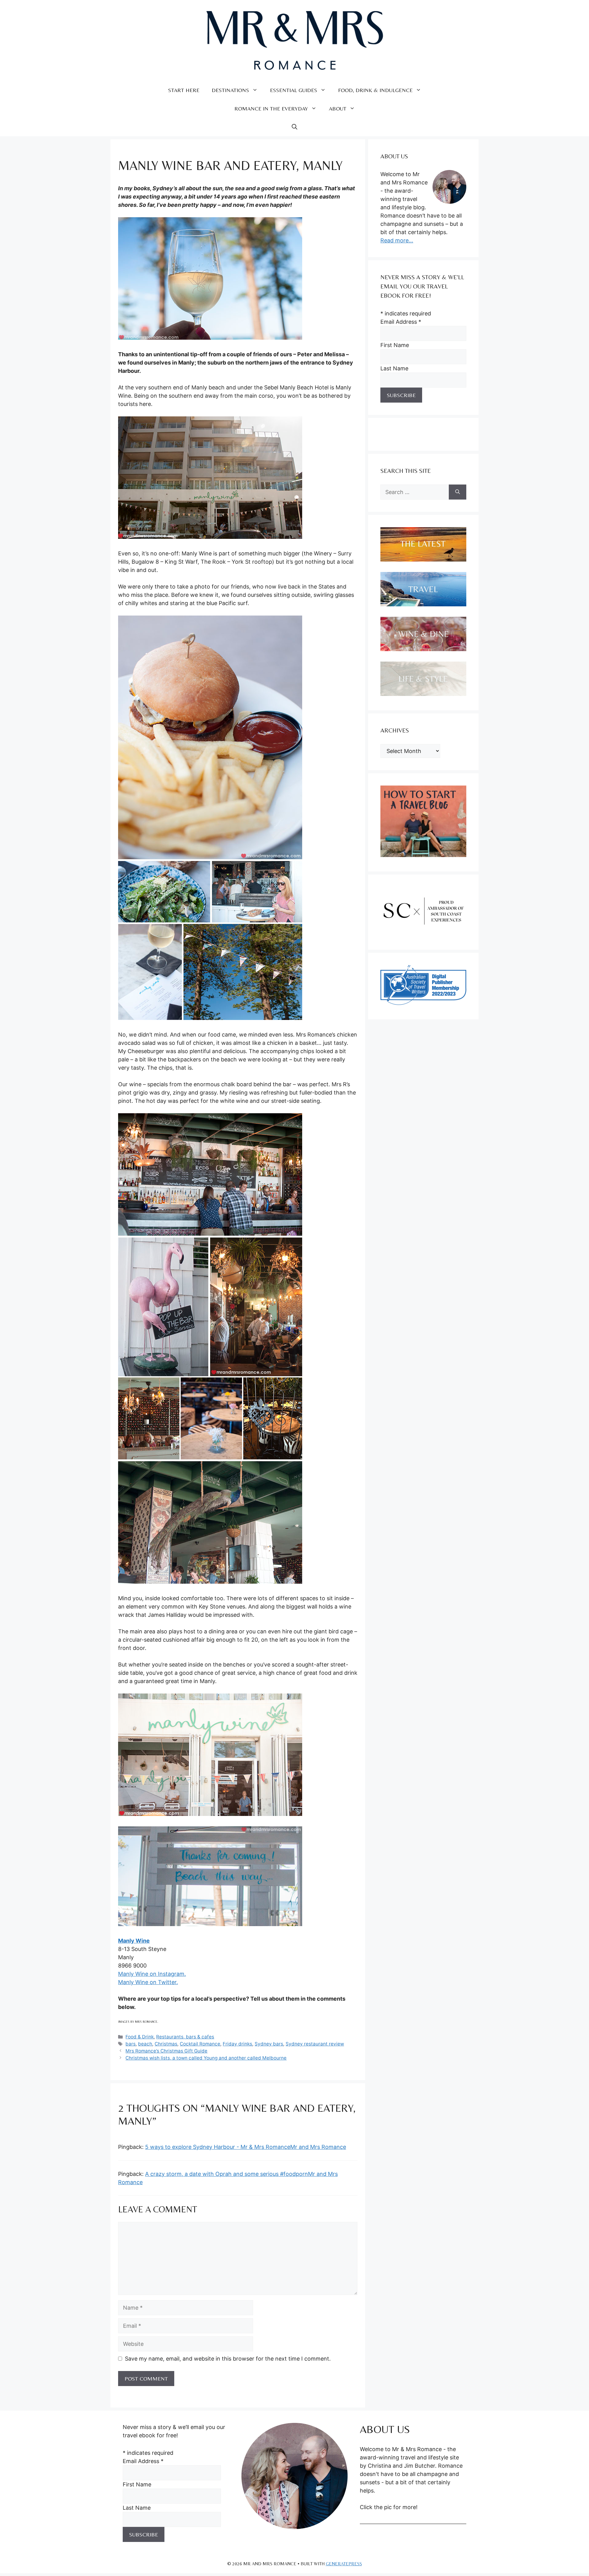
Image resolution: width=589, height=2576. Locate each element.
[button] (294, 127)
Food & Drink (140, 2037)
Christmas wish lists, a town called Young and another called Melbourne (206, 2058)
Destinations (230, 90)
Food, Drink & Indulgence (375, 90)
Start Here (184, 90)
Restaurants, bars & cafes (185, 2037)
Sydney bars (269, 2044)
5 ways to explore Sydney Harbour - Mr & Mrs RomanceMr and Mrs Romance (246, 2147)
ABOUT (338, 108)
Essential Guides (294, 90)
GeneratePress (344, 2564)
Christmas (166, 2044)
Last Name (394, 368)
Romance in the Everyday (271, 108)
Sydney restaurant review (315, 2044)
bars (131, 2044)
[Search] (458, 492)
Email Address (401, 322)
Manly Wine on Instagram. (152, 1974)
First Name (395, 345)
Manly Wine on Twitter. (148, 1982)
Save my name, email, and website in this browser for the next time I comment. (228, 2359)
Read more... (397, 240)
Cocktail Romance (200, 2044)
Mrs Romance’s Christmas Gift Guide (166, 2051)
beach (145, 2044)
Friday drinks (237, 2044)
